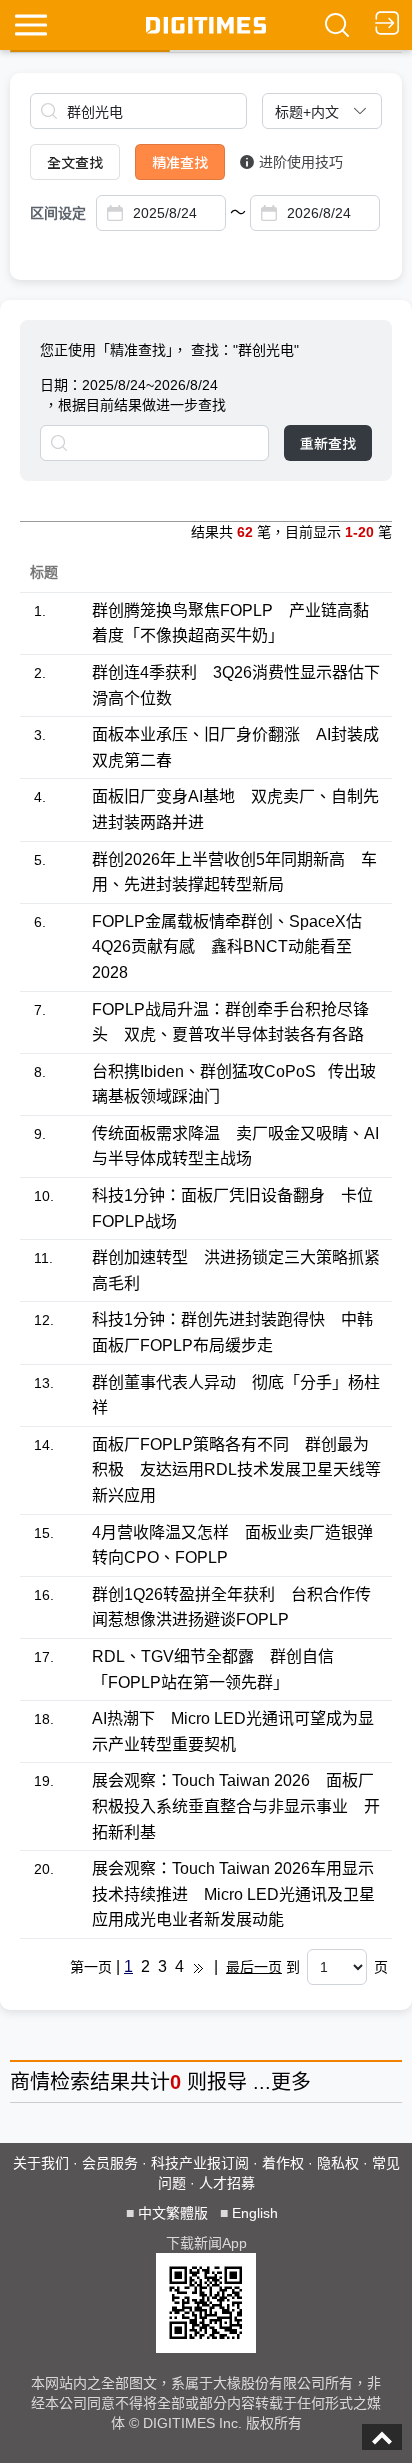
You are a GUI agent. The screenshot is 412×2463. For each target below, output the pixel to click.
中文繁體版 (173, 2213)
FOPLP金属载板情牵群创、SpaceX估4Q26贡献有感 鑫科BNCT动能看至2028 (227, 947)
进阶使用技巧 (301, 162)
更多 (291, 2082)
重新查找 (328, 443)
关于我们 (41, 2163)
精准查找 (180, 162)
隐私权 (338, 2163)
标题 (44, 572)
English (255, 2213)
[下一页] (199, 1967)
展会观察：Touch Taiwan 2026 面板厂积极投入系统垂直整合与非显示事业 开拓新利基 (236, 1806)
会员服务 (110, 2163)
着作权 (283, 2163)
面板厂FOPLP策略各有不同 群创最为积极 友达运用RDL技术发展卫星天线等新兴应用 (236, 1470)
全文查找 (75, 162)
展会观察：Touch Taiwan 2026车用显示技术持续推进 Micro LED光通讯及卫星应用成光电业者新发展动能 (233, 1894)
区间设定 (58, 213)
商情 (30, 2082)
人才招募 (227, 2183)
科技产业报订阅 (200, 2163)
